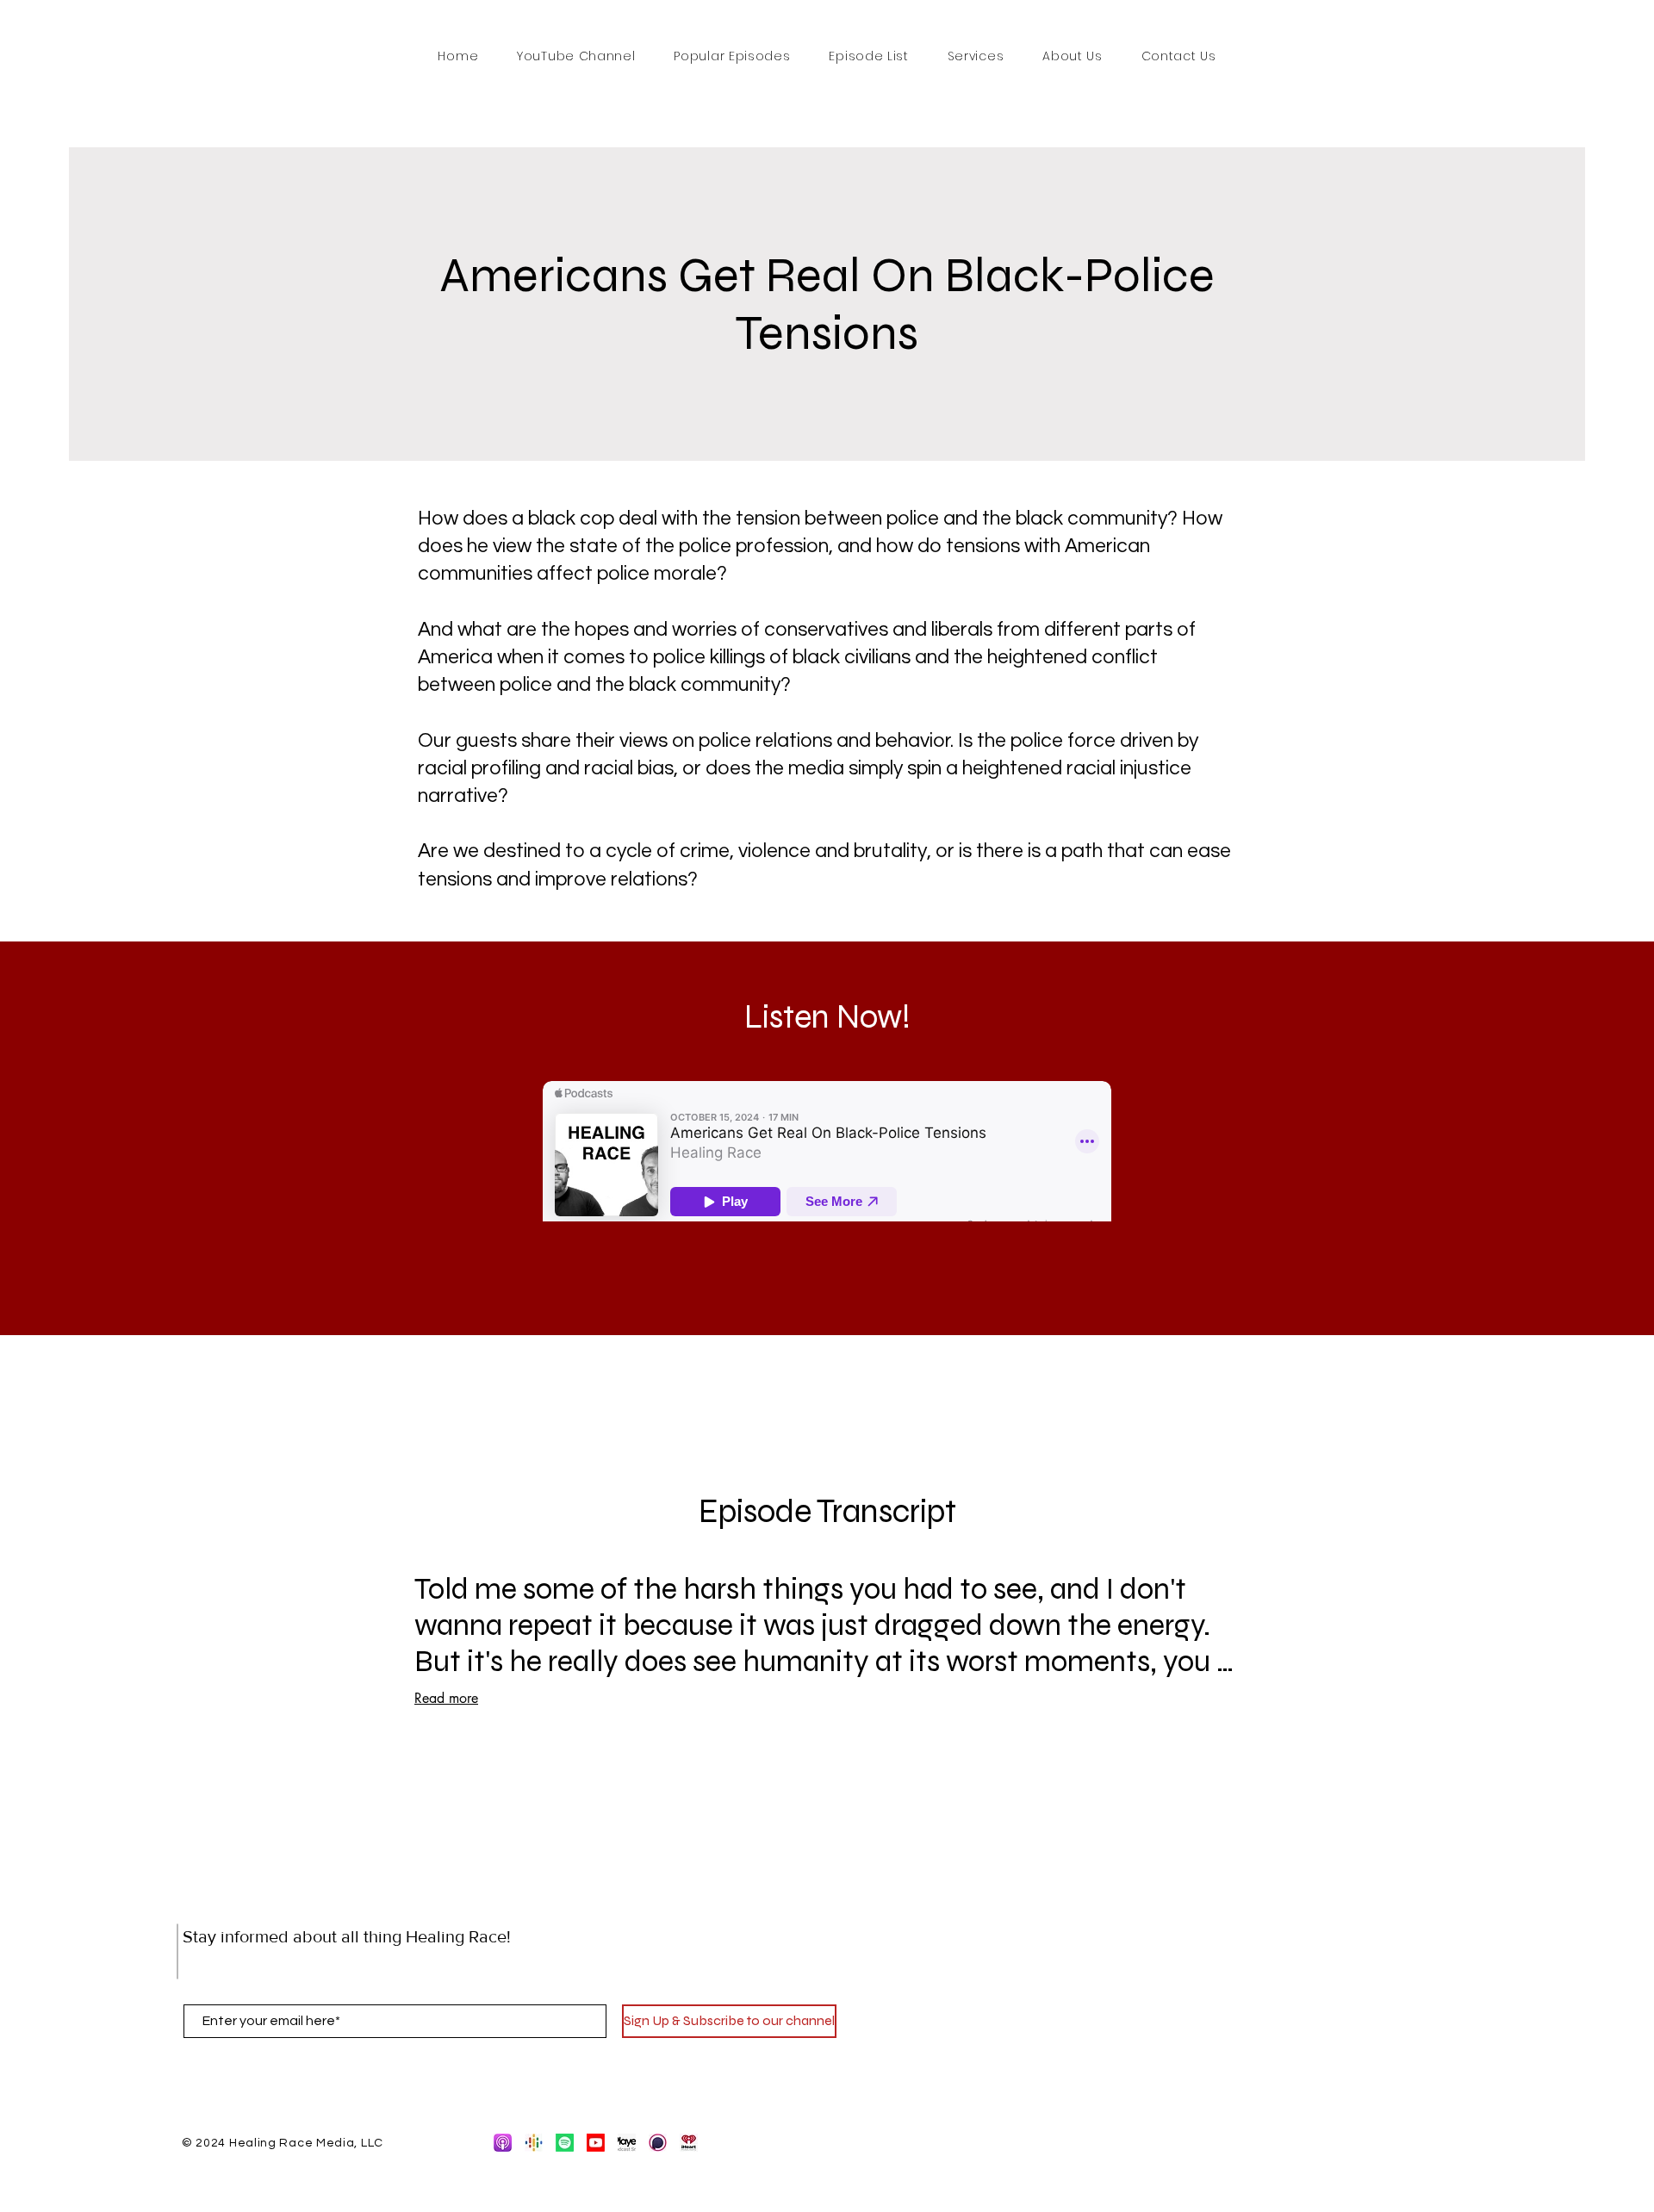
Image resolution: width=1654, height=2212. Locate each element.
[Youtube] (596, 2143)
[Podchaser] (658, 2143)
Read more (446, 1698)
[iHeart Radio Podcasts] (689, 2143)
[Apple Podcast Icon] (503, 2143)
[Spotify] (565, 2143)
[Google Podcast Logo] (534, 2143)
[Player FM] (627, 2143)
